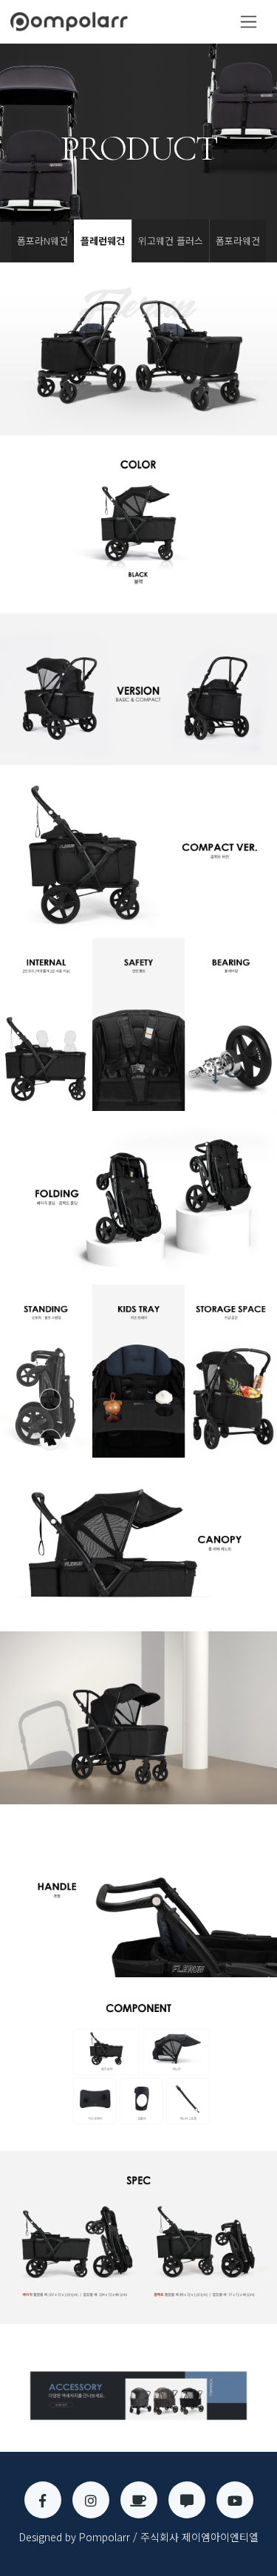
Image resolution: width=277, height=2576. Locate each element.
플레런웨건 (103, 241)
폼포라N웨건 (42, 241)
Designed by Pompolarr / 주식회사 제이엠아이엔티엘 (139, 2537)
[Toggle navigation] (249, 22)
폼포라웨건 (238, 241)
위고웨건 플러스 (171, 241)
